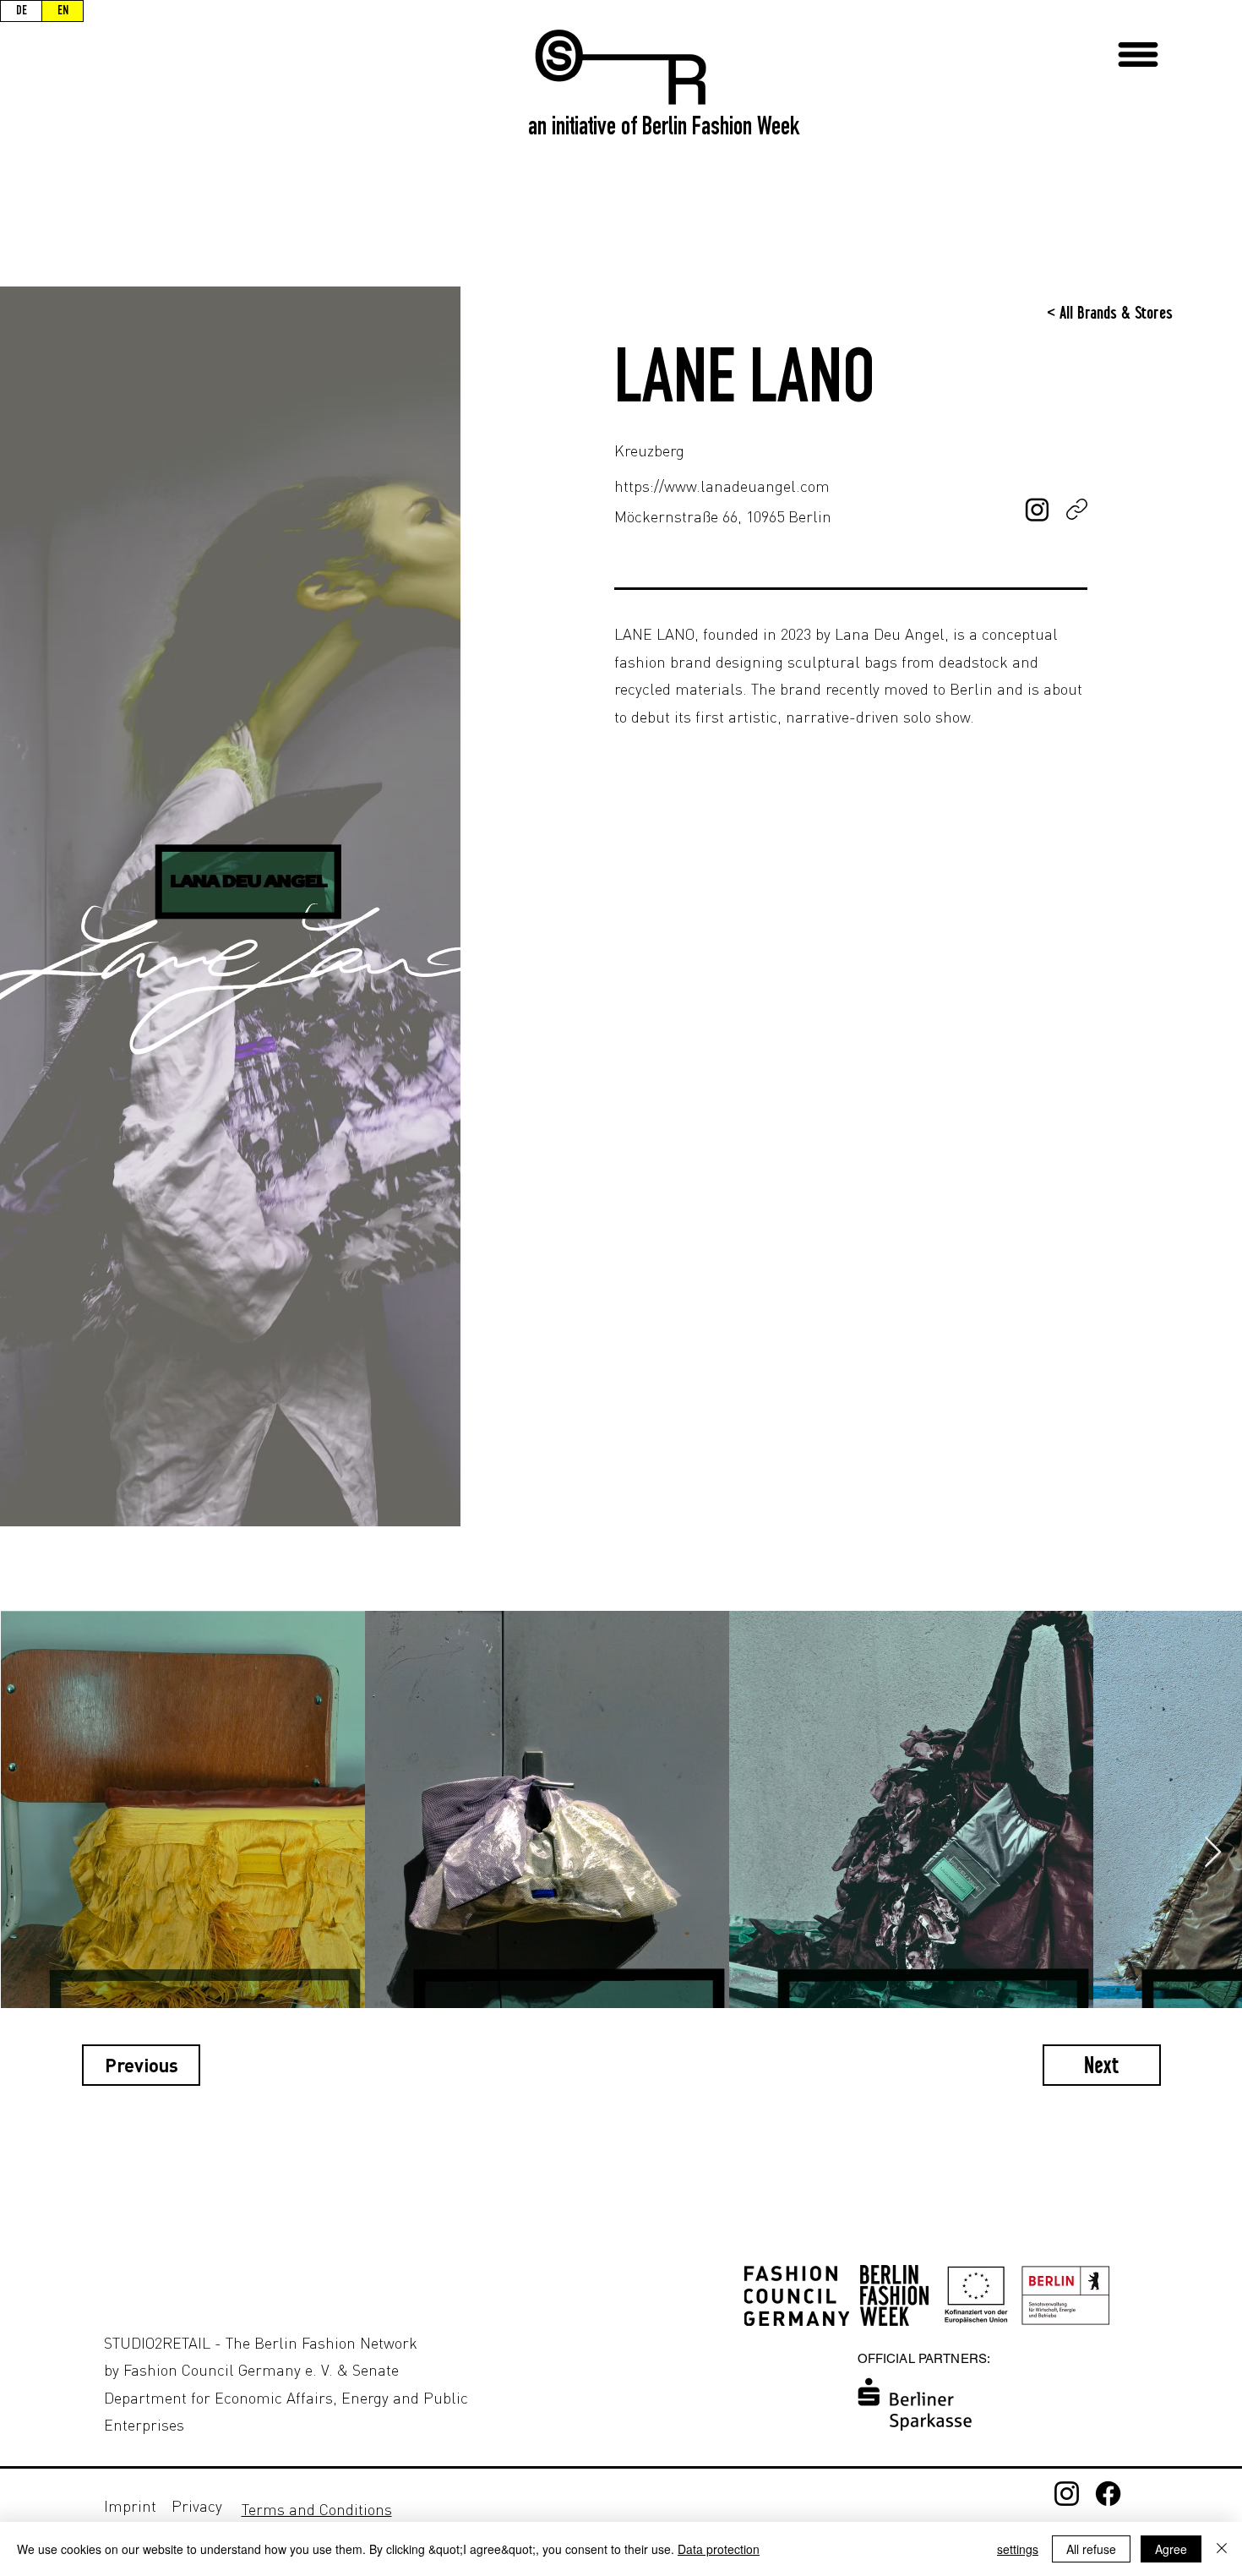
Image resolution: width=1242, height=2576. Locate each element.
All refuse (1091, 2549)
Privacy (197, 2506)
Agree (1171, 2549)
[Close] (1222, 2549)
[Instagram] (1067, 2494)
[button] (1138, 55)
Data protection (719, 2549)
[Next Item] (1213, 1853)
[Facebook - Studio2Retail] (1108, 2494)
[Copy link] (1077, 509)
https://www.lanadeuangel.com (722, 486)
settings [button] (1018, 2549)
